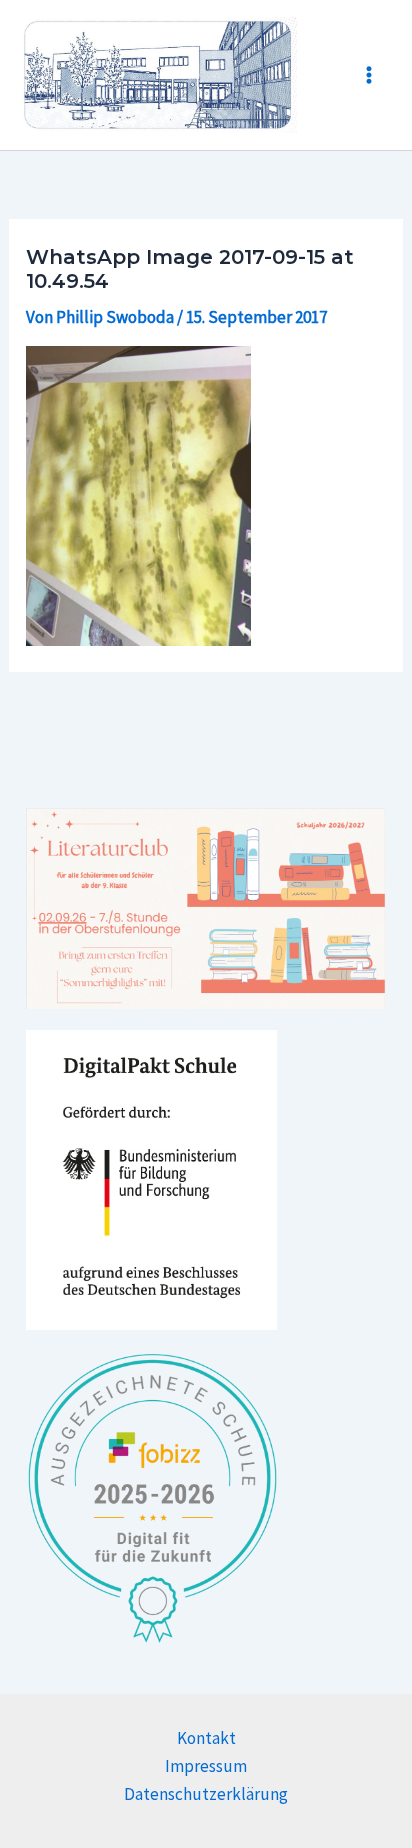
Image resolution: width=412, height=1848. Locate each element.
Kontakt (206, 1738)
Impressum (206, 1766)
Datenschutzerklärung (206, 1794)
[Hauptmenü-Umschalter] (370, 75)
